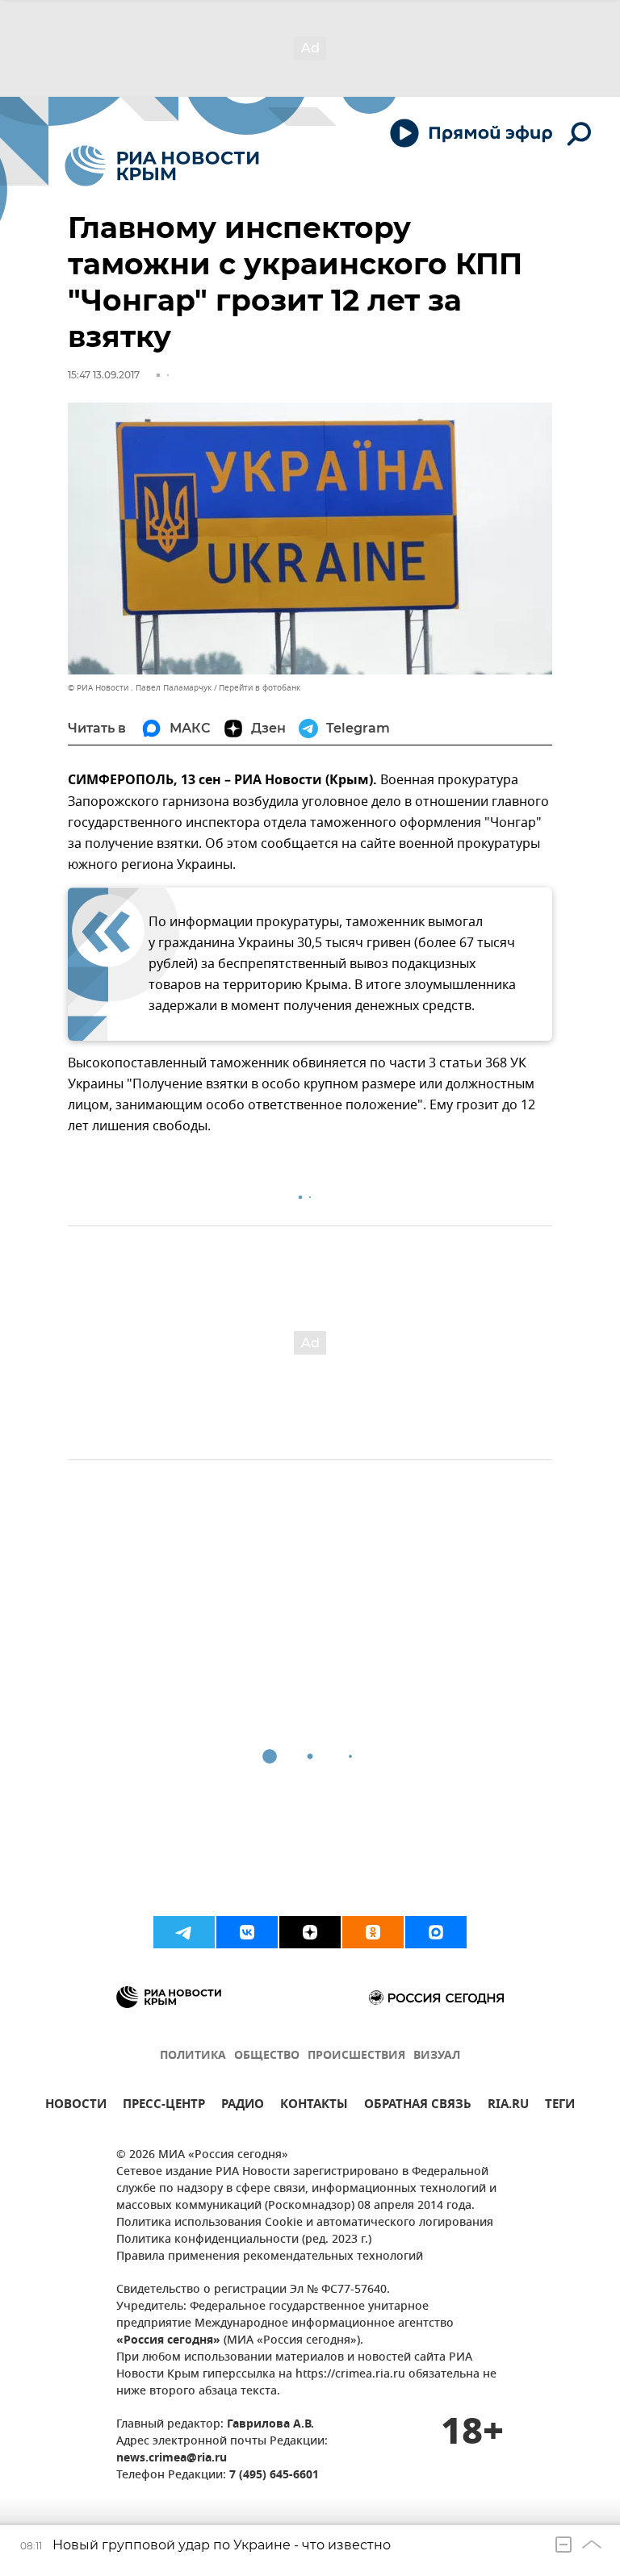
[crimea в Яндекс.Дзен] (310, 1932)
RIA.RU (508, 2106)
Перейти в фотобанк (260, 688)
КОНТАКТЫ (314, 2106)
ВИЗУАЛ (437, 2056)
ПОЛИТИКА (193, 2056)
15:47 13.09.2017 (104, 375)
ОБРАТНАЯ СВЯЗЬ (418, 2106)
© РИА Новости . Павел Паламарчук (140, 688)
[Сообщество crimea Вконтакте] (247, 1932)
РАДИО (243, 2106)
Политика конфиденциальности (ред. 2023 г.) (244, 2240)
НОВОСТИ (76, 2106)
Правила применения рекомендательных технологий (270, 2257)
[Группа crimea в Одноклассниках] (373, 1932)
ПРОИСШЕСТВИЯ (356, 2056)
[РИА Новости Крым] (162, 166)
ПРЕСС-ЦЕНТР (164, 2106)
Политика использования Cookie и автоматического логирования (305, 2223)
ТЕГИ (560, 2106)
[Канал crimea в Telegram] (184, 1932)
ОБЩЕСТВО (267, 2056)
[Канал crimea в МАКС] (436, 1932)
